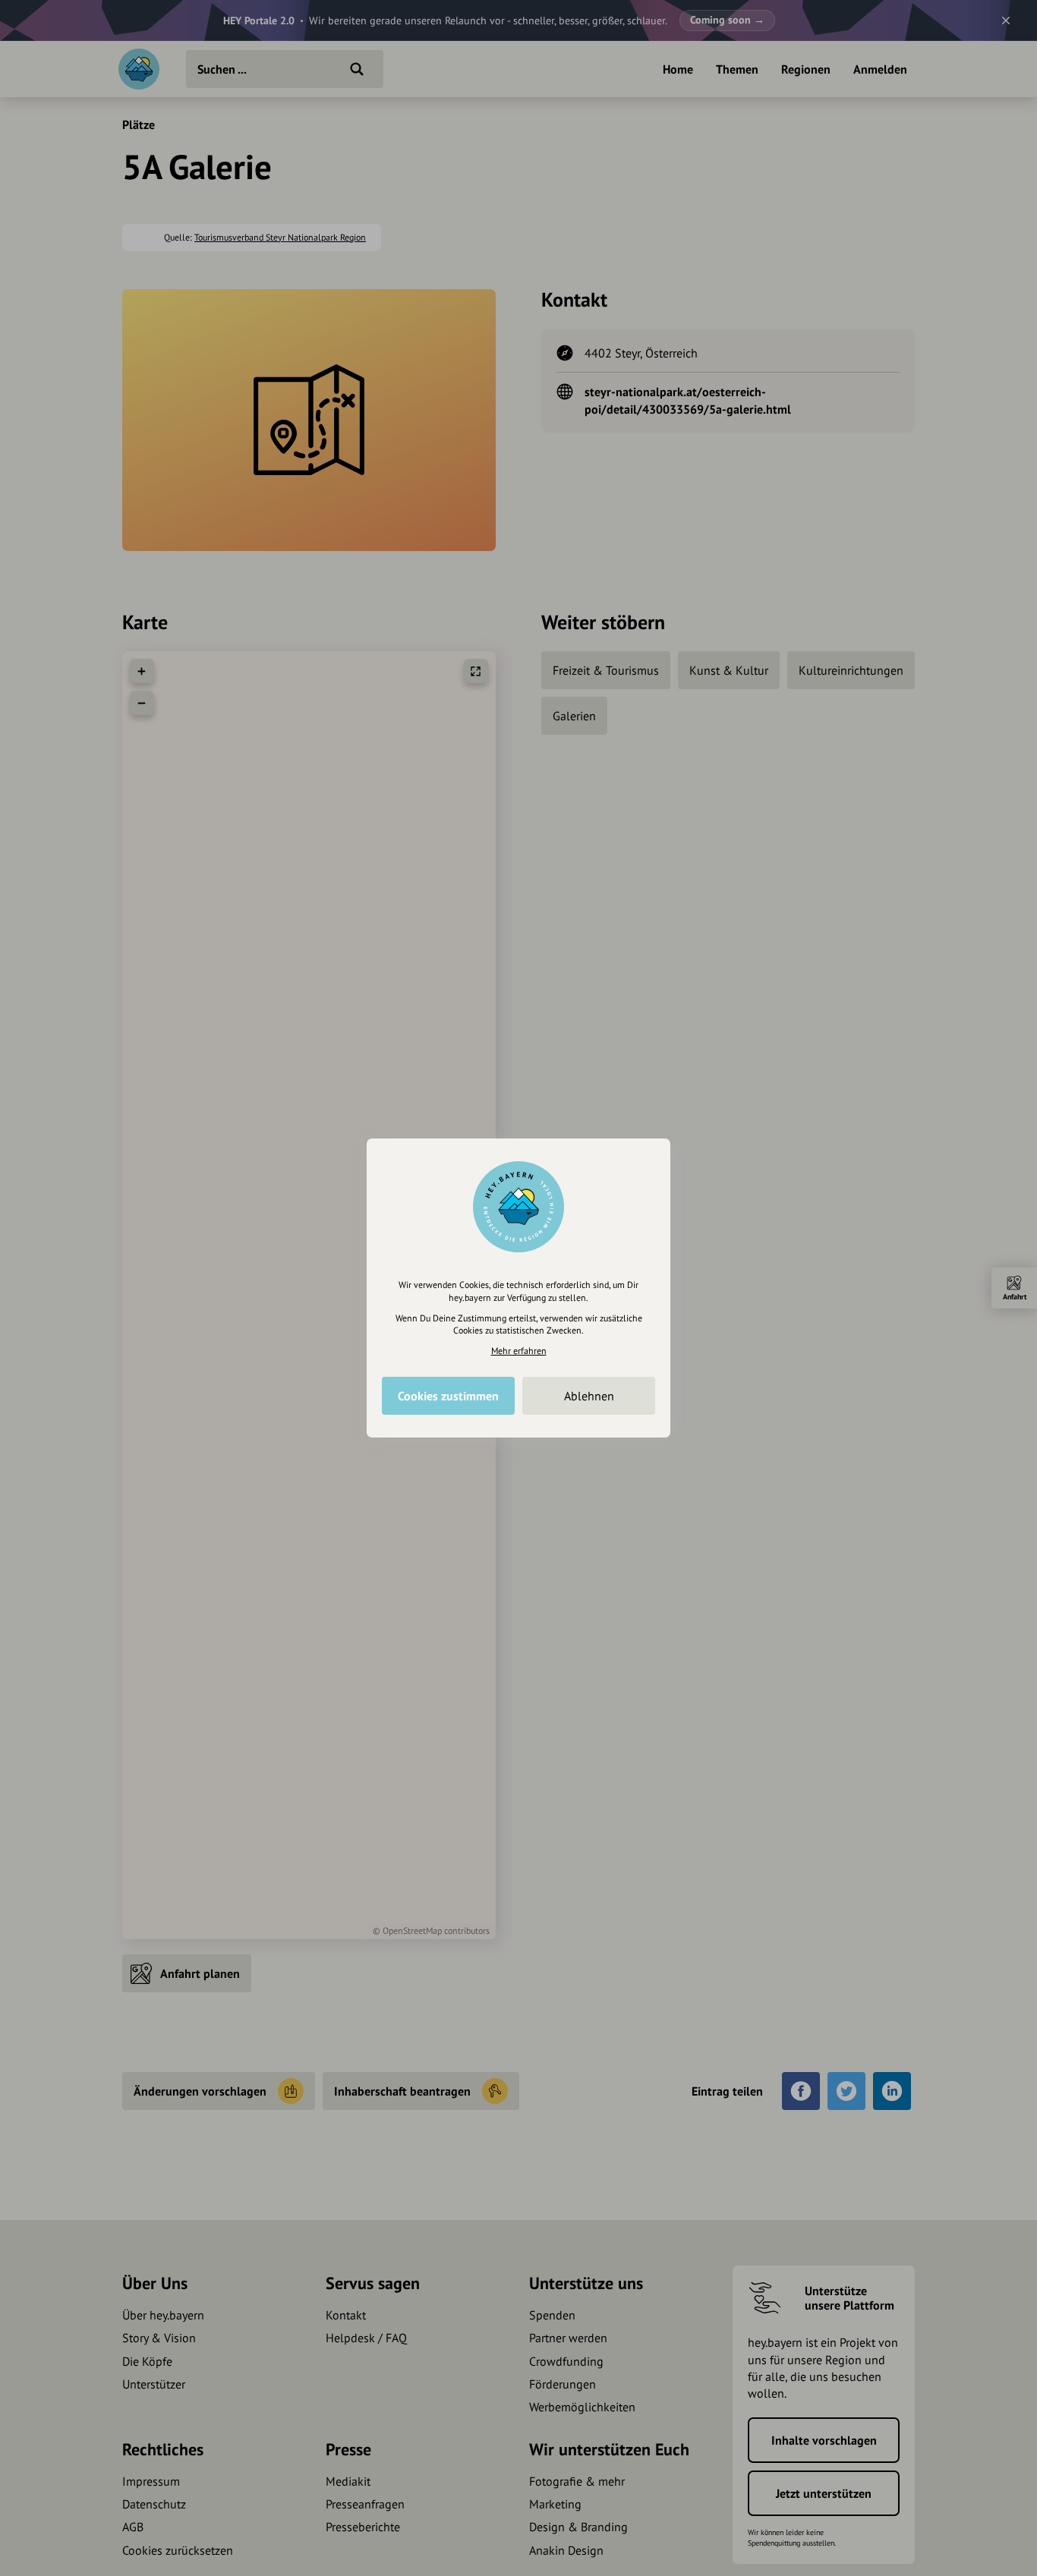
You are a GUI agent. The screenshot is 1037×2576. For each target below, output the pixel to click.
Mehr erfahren (519, 1351)
